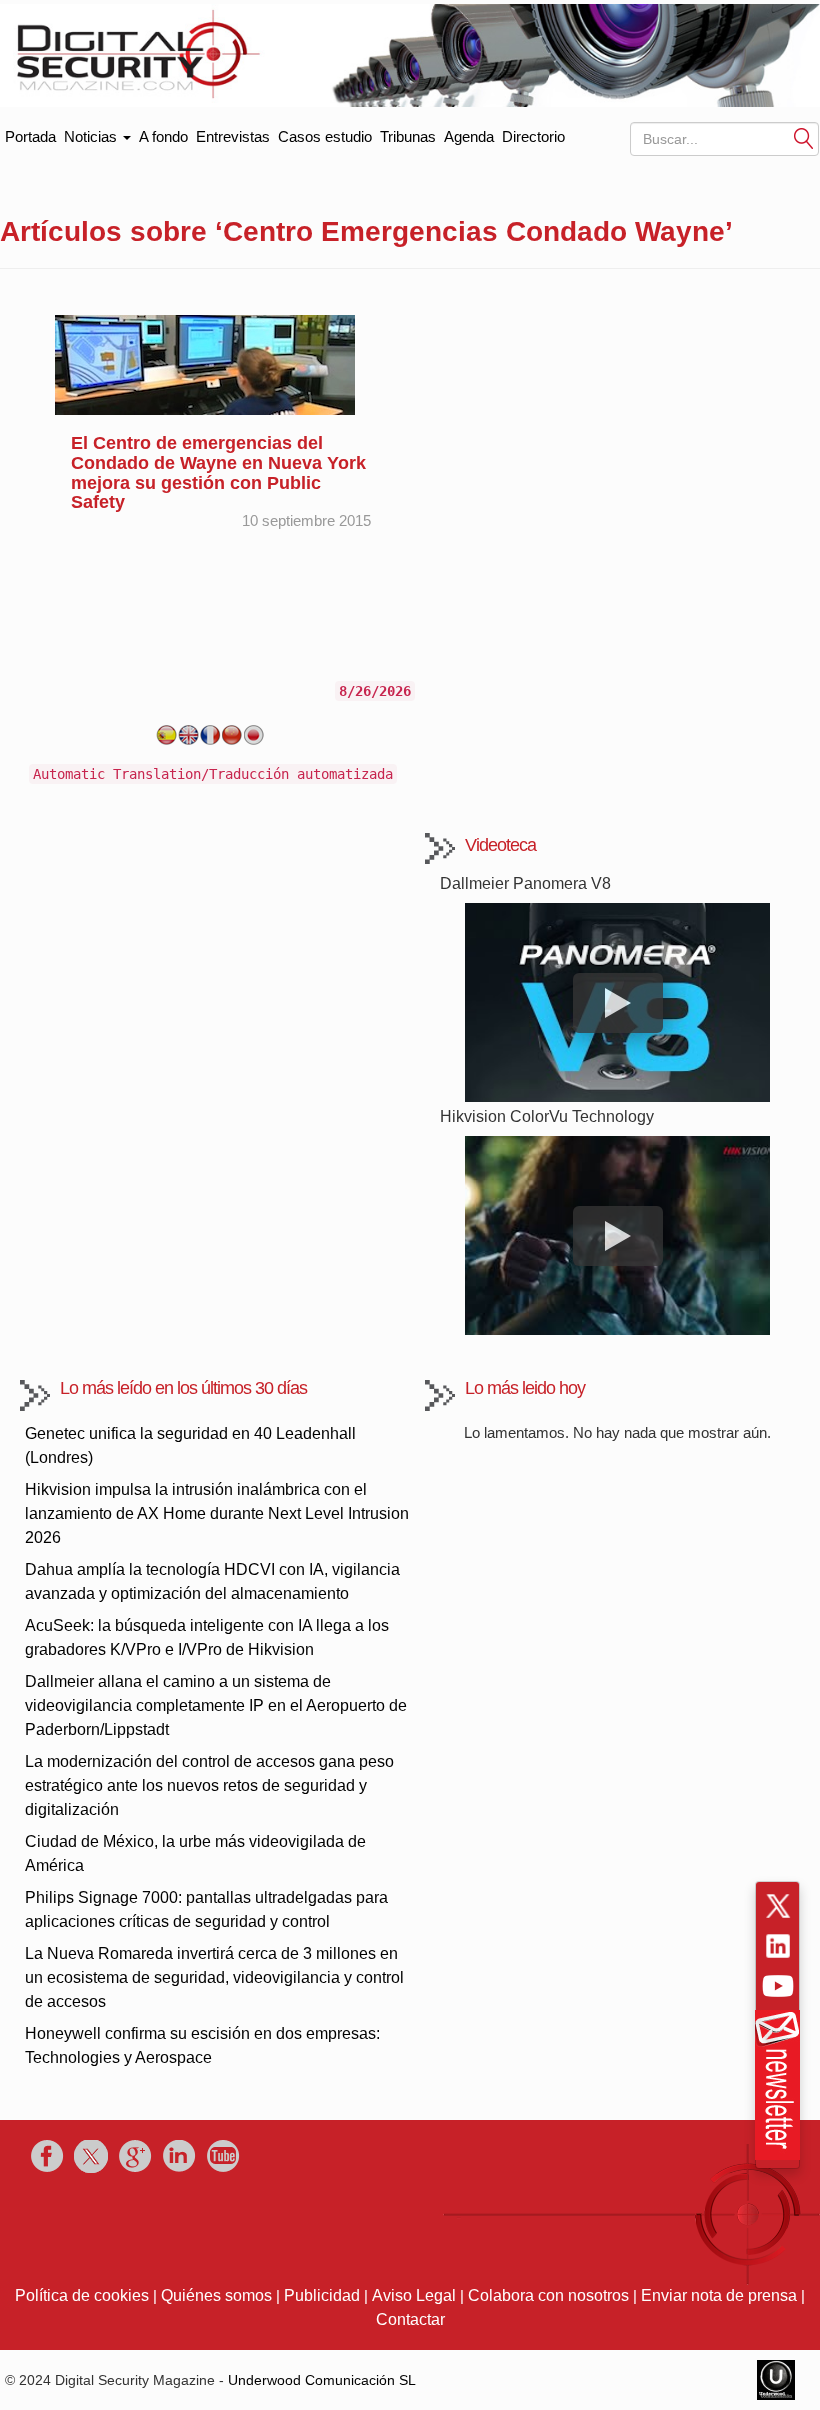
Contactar (410, 2319)
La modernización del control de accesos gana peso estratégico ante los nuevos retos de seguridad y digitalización (209, 1785)
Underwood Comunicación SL (322, 2380)
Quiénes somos (216, 2295)
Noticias (92, 136)
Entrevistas (233, 136)
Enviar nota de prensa (719, 2295)
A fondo (163, 136)
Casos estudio (325, 136)
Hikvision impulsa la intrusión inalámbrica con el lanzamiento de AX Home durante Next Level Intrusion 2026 (217, 1513)
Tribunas (408, 136)
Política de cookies (82, 2295)
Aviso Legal (414, 2295)
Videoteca (500, 845)
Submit (804, 137)
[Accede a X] (778, 1906)
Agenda (469, 136)
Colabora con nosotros (548, 2295)
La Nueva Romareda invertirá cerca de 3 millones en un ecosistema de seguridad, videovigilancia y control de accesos (214, 1977)
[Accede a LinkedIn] (778, 1946)
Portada (30, 132)
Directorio (533, 136)
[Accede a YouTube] (778, 1986)
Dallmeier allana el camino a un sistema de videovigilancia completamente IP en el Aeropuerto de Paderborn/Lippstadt (216, 1705)
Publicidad (322, 2295)
